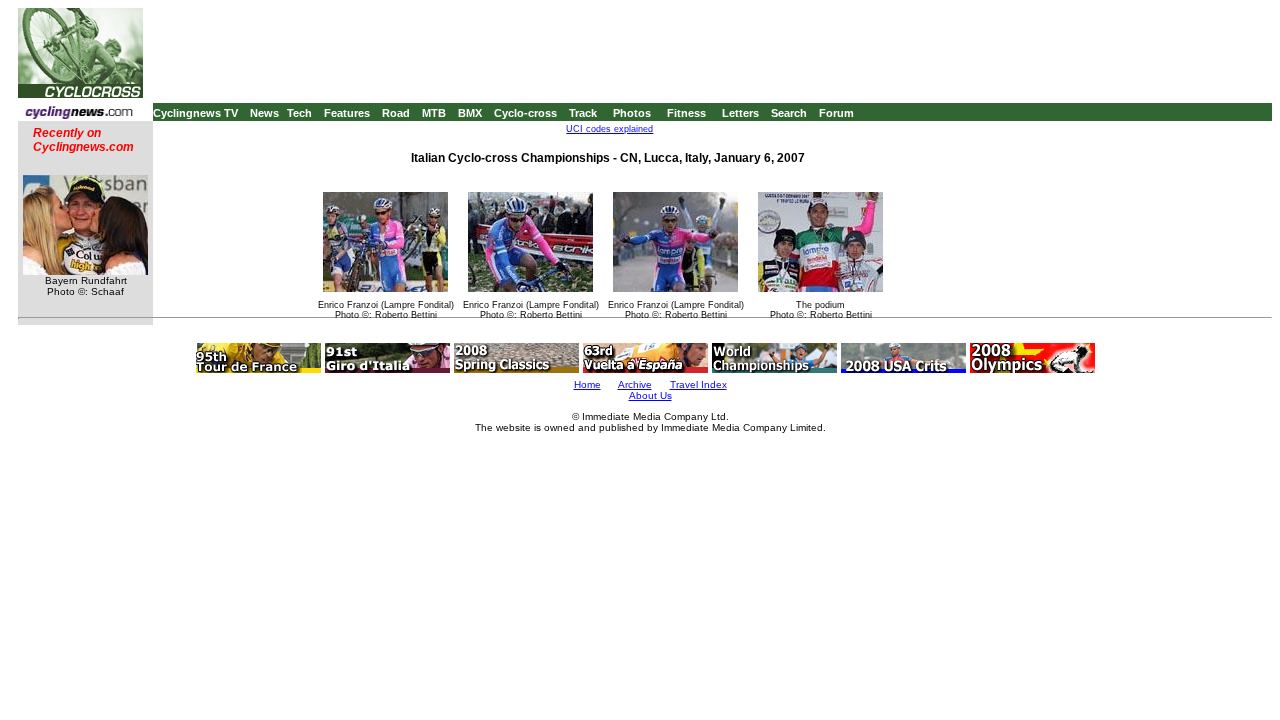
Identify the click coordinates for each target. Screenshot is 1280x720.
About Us (650, 395)
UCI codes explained (609, 129)
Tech (299, 113)
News (264, 113)
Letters (740, 113)
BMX (470, 113)
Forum (836, 113)
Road (396, 113)
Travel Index (698, 384)
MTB (434, 113)
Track (583, 113)
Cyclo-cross (525, 113)
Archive (635, 384)
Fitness (686, 113)
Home (587, 384)
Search (789, 113)
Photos (632, 113)
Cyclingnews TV (195, 113)
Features (347, 113)
